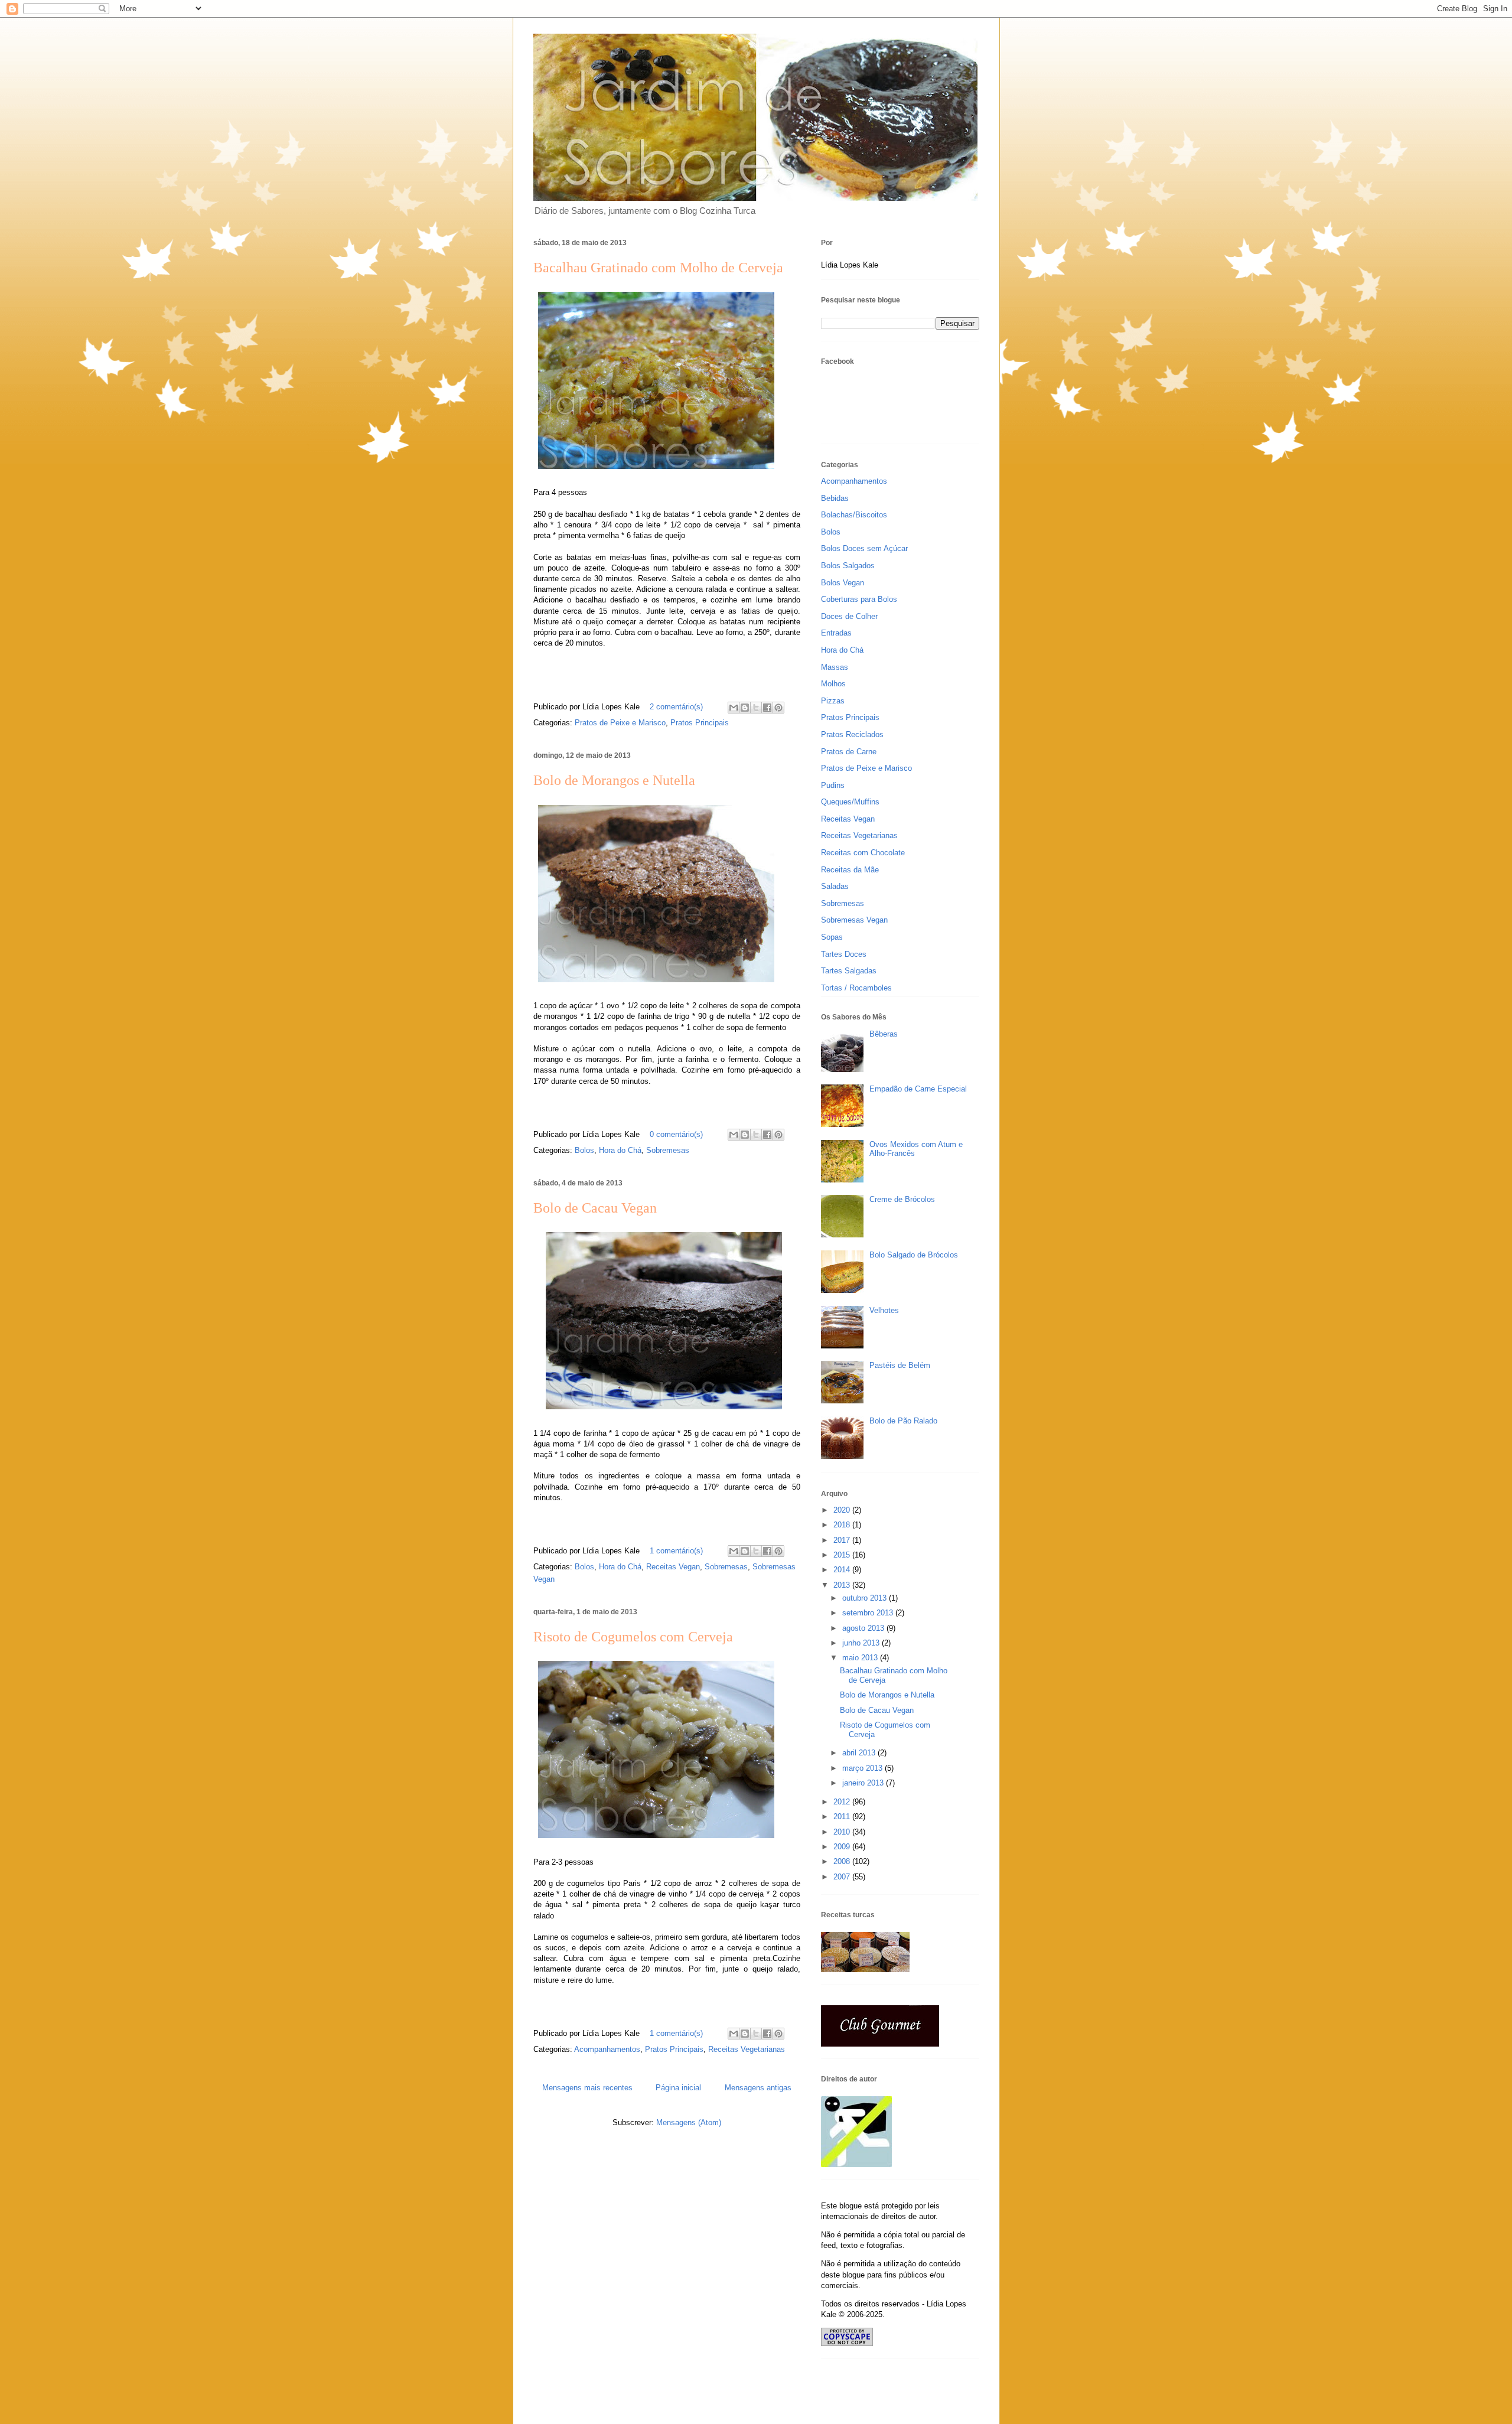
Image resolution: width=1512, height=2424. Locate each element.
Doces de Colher (849, 616)
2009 (843, 1847)
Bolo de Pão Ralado (903, 1421)
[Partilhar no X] (756, 708)
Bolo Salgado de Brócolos (914, 1255)
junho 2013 (862, 1643)
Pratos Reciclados (852, 734)
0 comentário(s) (676, 1134)
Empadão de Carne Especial (918, 1089)
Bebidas (835, 498)
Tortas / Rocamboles (856, 988)
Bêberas (884, 1034)
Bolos (584, 1150)
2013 (843, 1585)
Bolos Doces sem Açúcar (864, 548)
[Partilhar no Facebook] (767, 708)
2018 (843, 1525)
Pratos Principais (700, 723)
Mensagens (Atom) (689, 2122)
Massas (835, 667)
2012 (843, 1802)
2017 (843, 1540)
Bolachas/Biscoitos (854, 515)
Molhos (833, 684)
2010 (843, 1832)
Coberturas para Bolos (859, 599)
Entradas (836, 633)
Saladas (835, 886)
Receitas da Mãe (850, 870)
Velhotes (884, 1310)
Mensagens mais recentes (587, 2088)
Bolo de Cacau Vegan (595, 1208)
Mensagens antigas (758, 2088)
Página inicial (678, 2088)
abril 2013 (860, 1753)
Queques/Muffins (850, 802)
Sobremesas (668, 1150)
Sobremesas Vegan (854, 920)
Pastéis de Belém (900, 1365)
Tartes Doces (844, 954)
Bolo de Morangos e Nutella (614, 780)
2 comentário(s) (676, 707)
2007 (843, 1877)
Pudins (833, 785)
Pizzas (833, 701)
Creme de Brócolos (902, 1199)
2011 (843, 1817)
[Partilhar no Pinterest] (778, 708)
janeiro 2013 (864, 1783)
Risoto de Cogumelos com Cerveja (633, 1637)
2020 (843, 1510)
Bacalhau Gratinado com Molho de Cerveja (658, 268)
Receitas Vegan (673, 1567)
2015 (843, 1555)
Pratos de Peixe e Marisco (620, 723)
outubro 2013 (866, 1598)
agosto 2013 (864, 1628)
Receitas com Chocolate (863, 853)
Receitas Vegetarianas (747, 2049)
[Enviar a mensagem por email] (734, 708)
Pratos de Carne (849, 752)
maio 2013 (861, 1658)
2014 (843, 1570)
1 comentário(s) (676, 1551)
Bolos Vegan (843, 583)
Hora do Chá (620, 1150)
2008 (843, 1861)
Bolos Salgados (848, 566)
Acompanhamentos (607, 2049)
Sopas (832, 937)
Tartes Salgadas (849, 971)
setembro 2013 (869, 1613)
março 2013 (863, 1768)
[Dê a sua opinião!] (745, 708)
